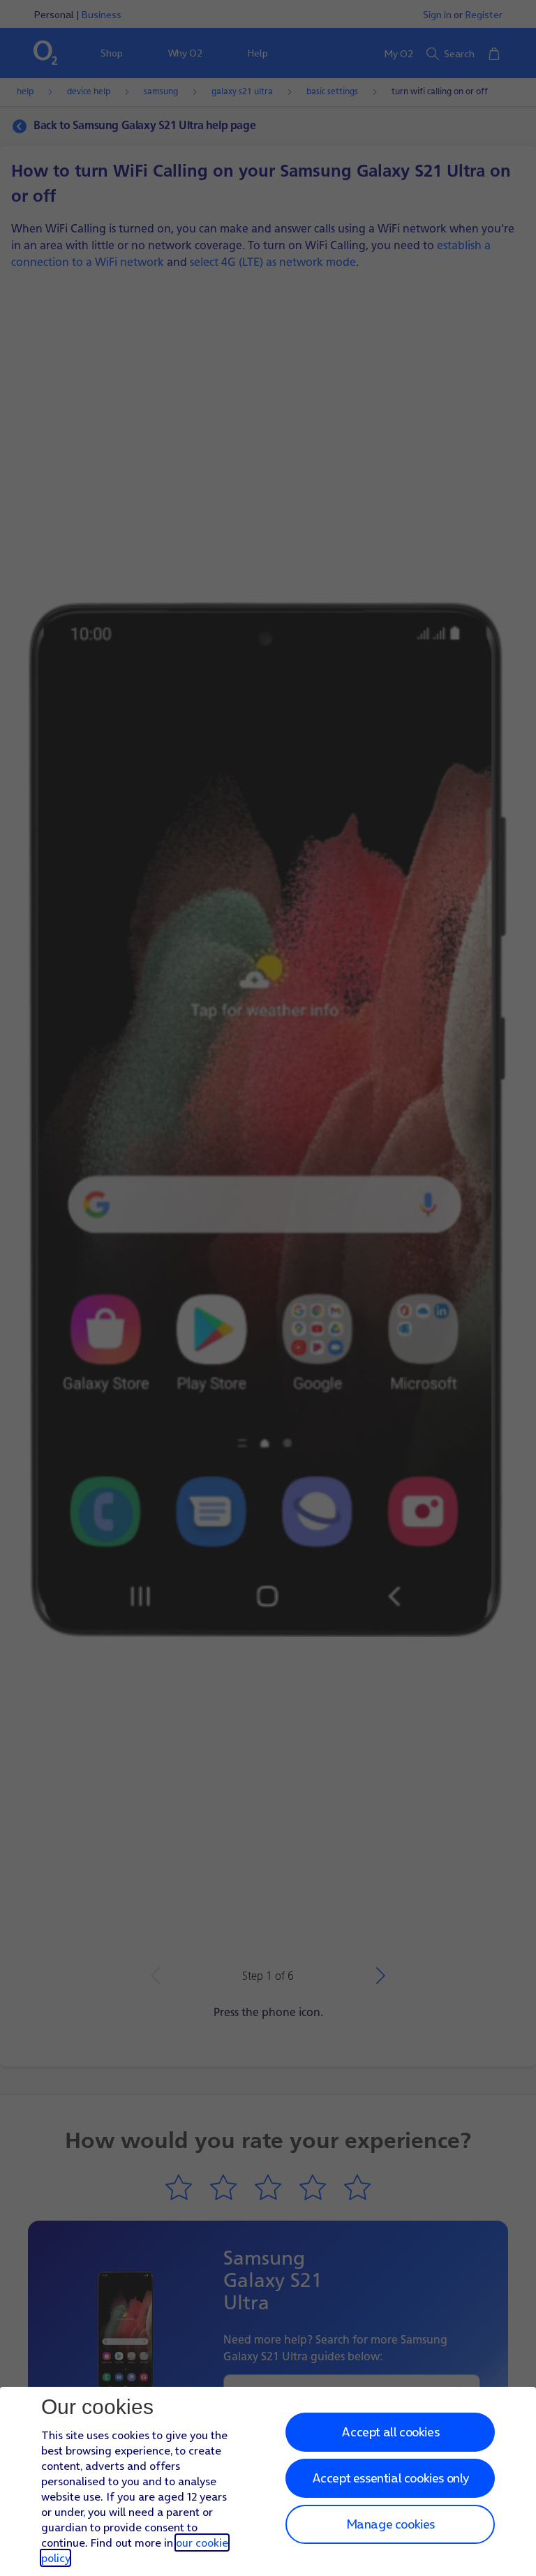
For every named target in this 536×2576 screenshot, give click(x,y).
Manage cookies (390, 2524)
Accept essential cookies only (390, 2478)
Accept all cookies (390, 2432)
